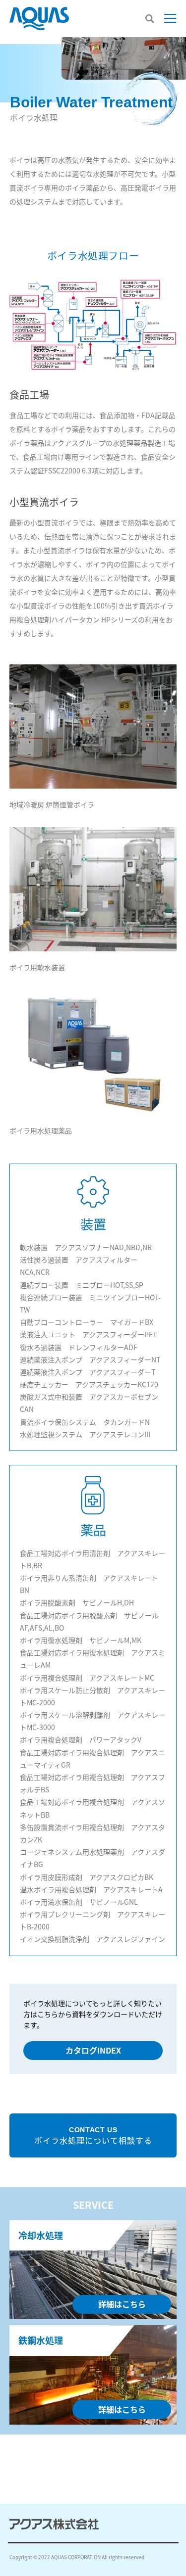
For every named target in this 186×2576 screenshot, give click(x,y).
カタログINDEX (93, 2050)
